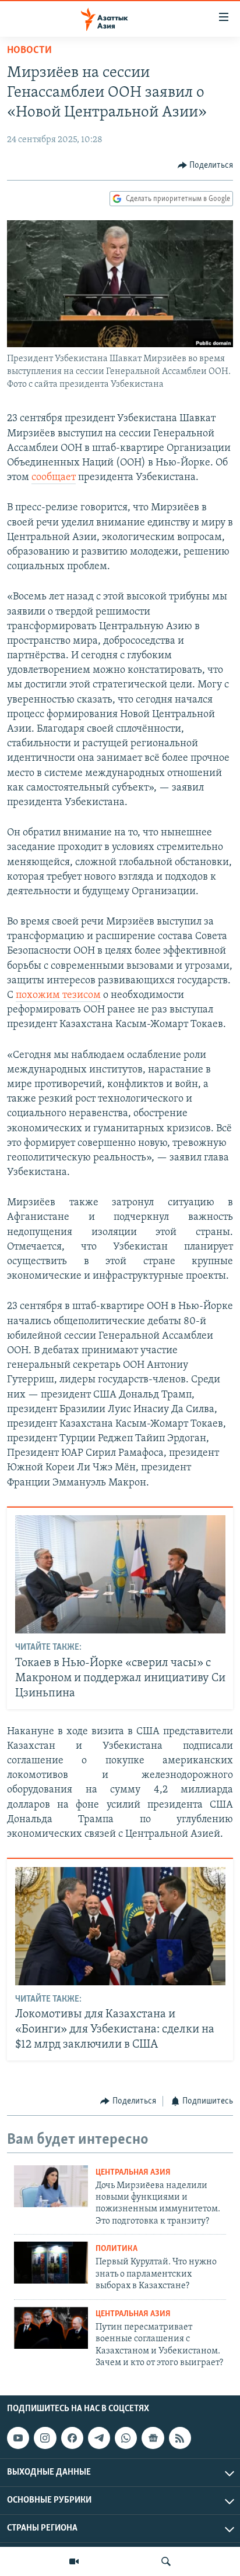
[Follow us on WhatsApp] (126, 2438)
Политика (117, 2249)
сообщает (54, 478)
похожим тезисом (58, 996)
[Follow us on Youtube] (18, 2438)
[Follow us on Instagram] (45, 2438)
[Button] (206, 165)
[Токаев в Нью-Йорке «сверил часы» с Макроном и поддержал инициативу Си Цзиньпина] (120, 1574)
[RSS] (180, 2438)
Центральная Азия (133, 2173)
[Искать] (166, 2561)
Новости (29, 51)
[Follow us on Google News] (153, 2438)
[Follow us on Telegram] (99, 2438)
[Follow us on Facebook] (72, 2438)
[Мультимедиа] (74, 2561)
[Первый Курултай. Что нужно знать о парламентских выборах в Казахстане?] (51, 2263)
